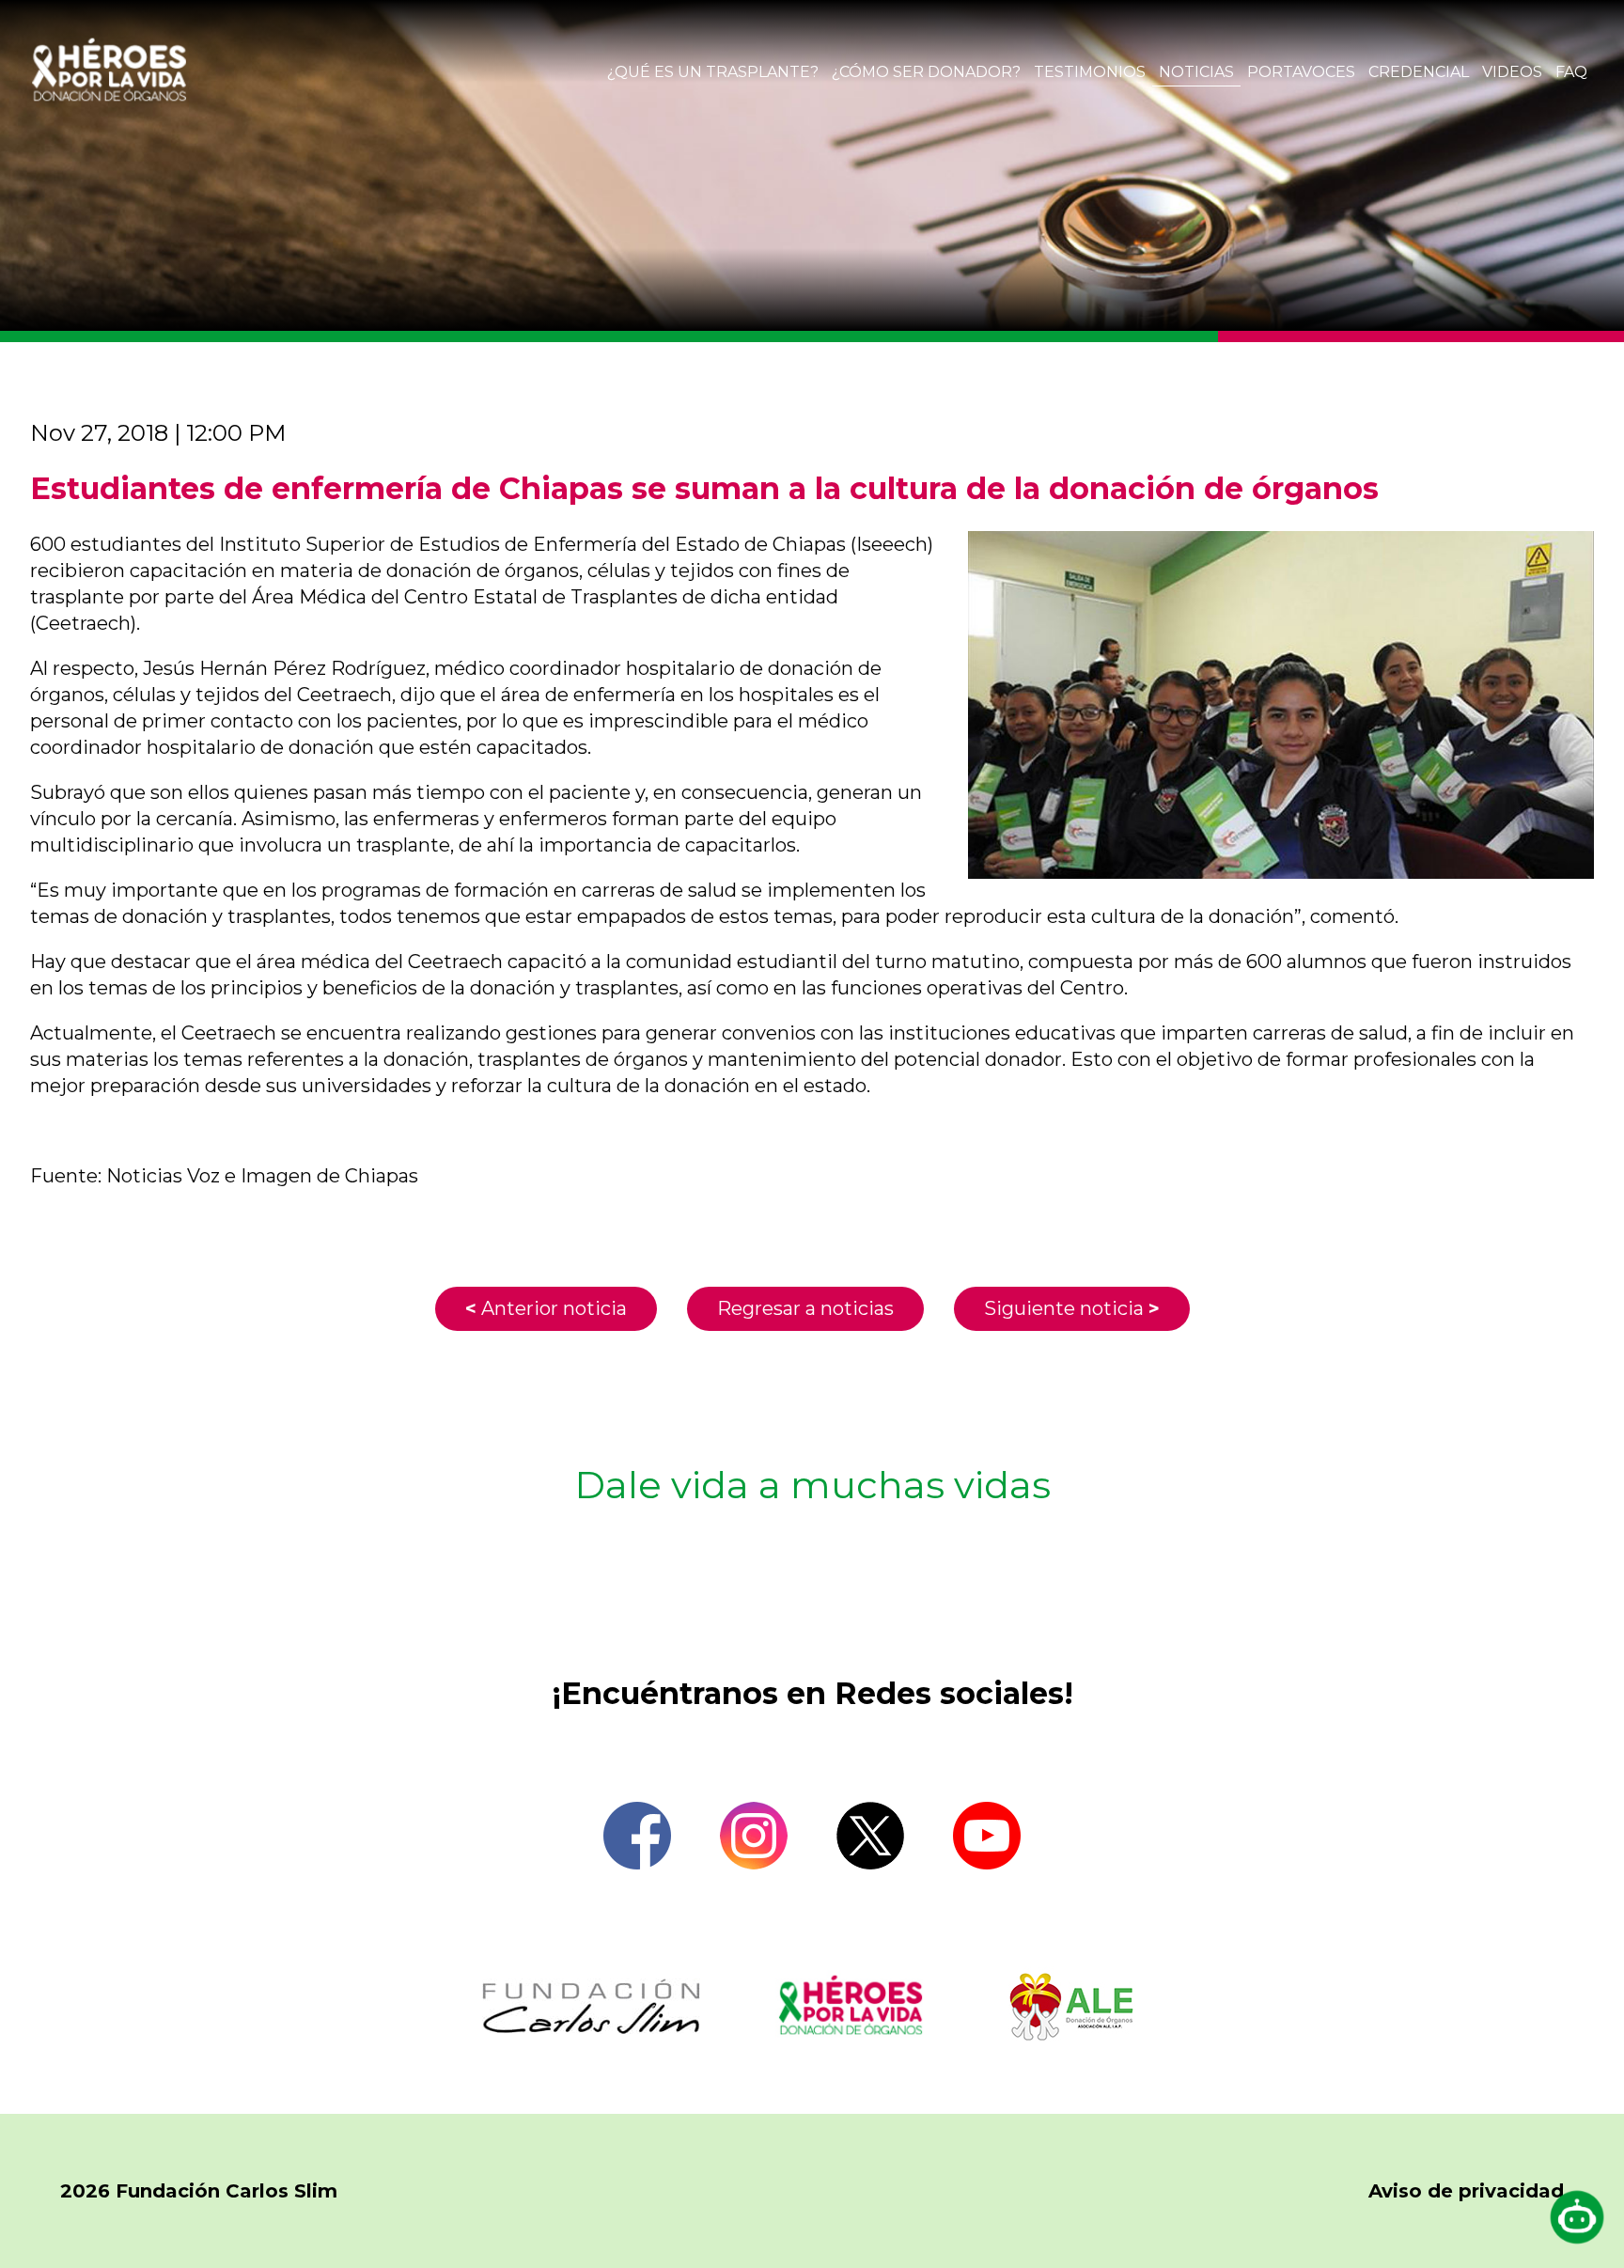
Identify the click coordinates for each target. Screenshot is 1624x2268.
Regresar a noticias (805, 1308)
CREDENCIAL (1419, 72)
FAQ (1571, 72)
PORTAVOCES (1301, 72)
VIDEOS (1512, 72)
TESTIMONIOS (1090, 72)
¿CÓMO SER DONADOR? (926, 72)
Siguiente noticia (1072, 1308)
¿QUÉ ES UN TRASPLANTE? (713, 72)
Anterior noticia (546, 1308)
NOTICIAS (1196, 72)
